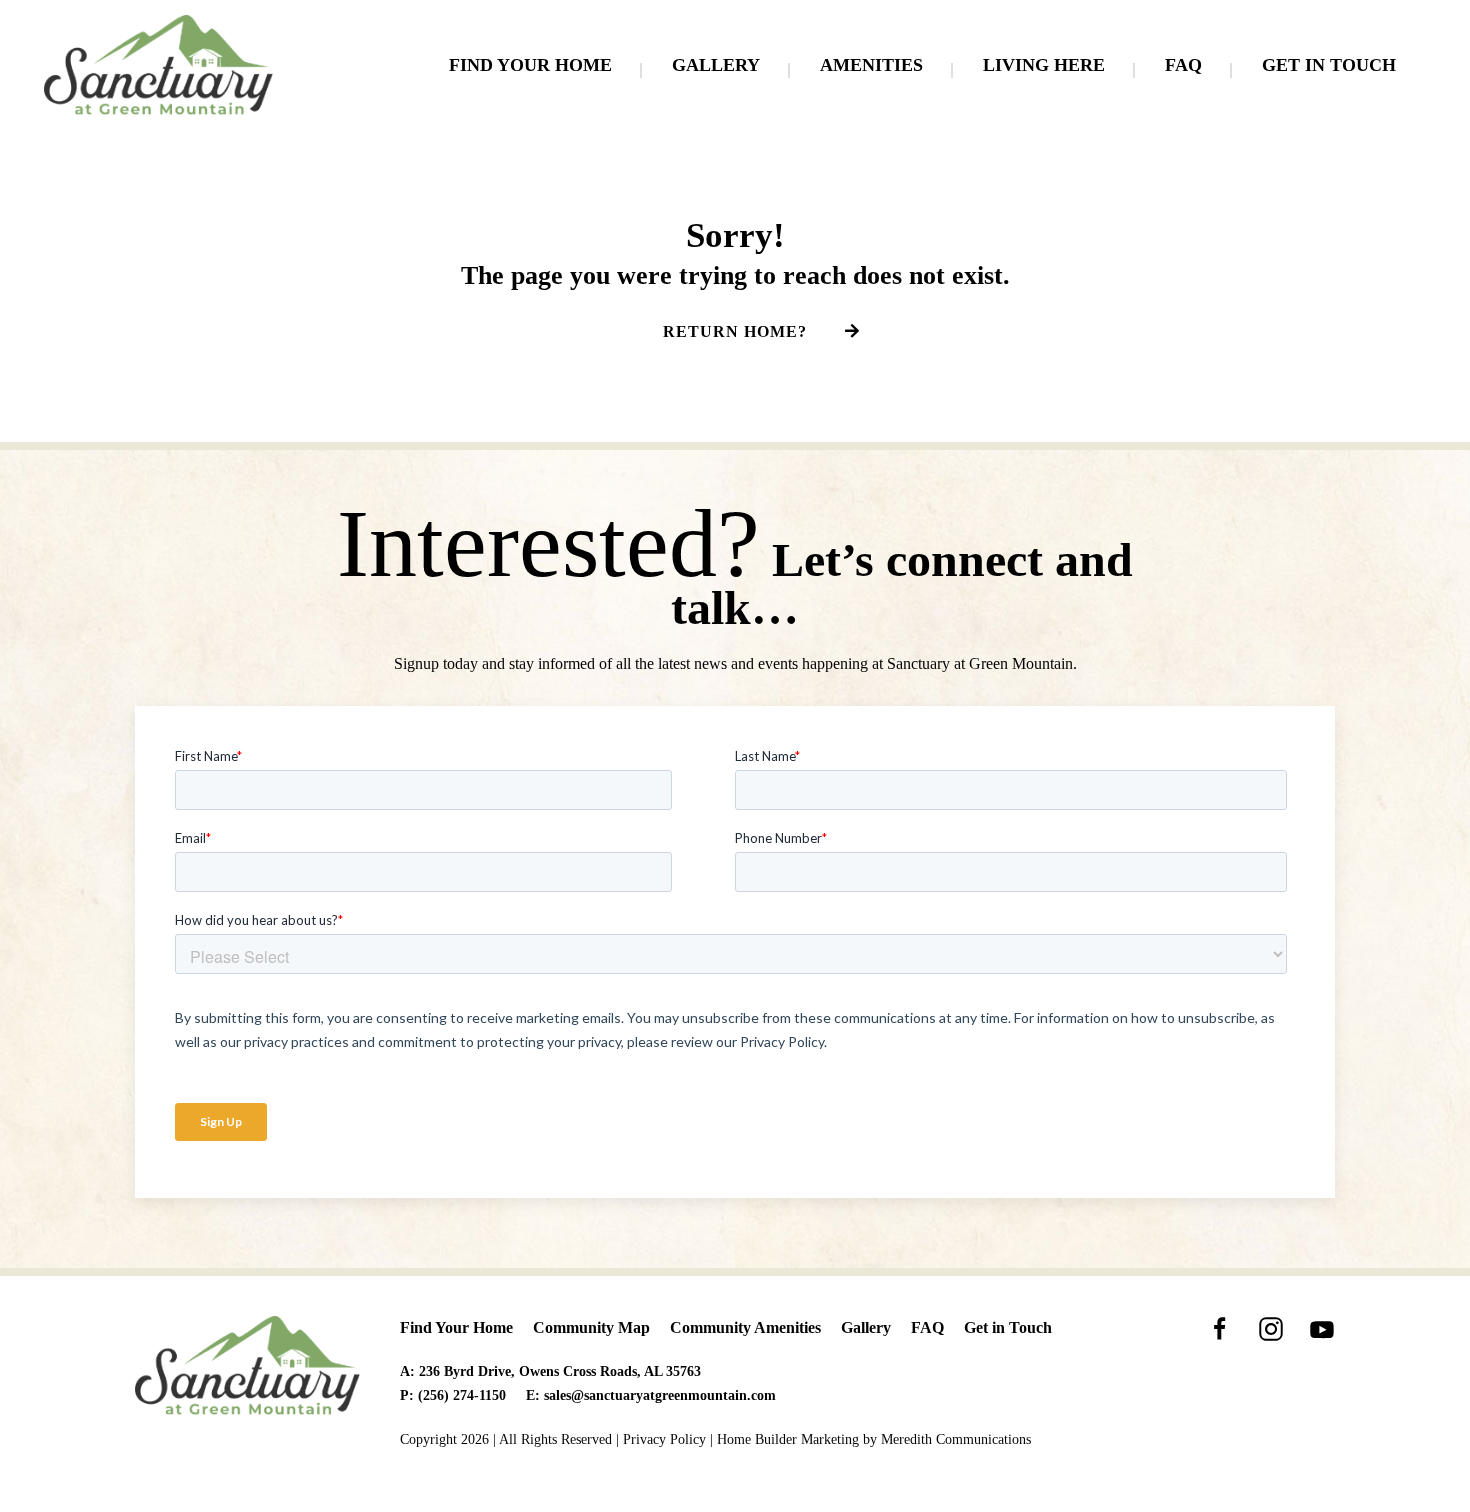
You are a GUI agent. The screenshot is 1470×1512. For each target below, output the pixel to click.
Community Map (591, 1327)
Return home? (735, 331)
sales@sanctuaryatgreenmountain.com (660, 1395)
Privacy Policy (664, 1439)
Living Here (1044, 65)
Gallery (716, 65)
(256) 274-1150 (462, 1395)
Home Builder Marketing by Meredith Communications (874, 1439)
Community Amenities (745, 1327)
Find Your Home (530, 65)
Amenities (871, 65)
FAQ (1183, 65)
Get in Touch (1329, 65)
